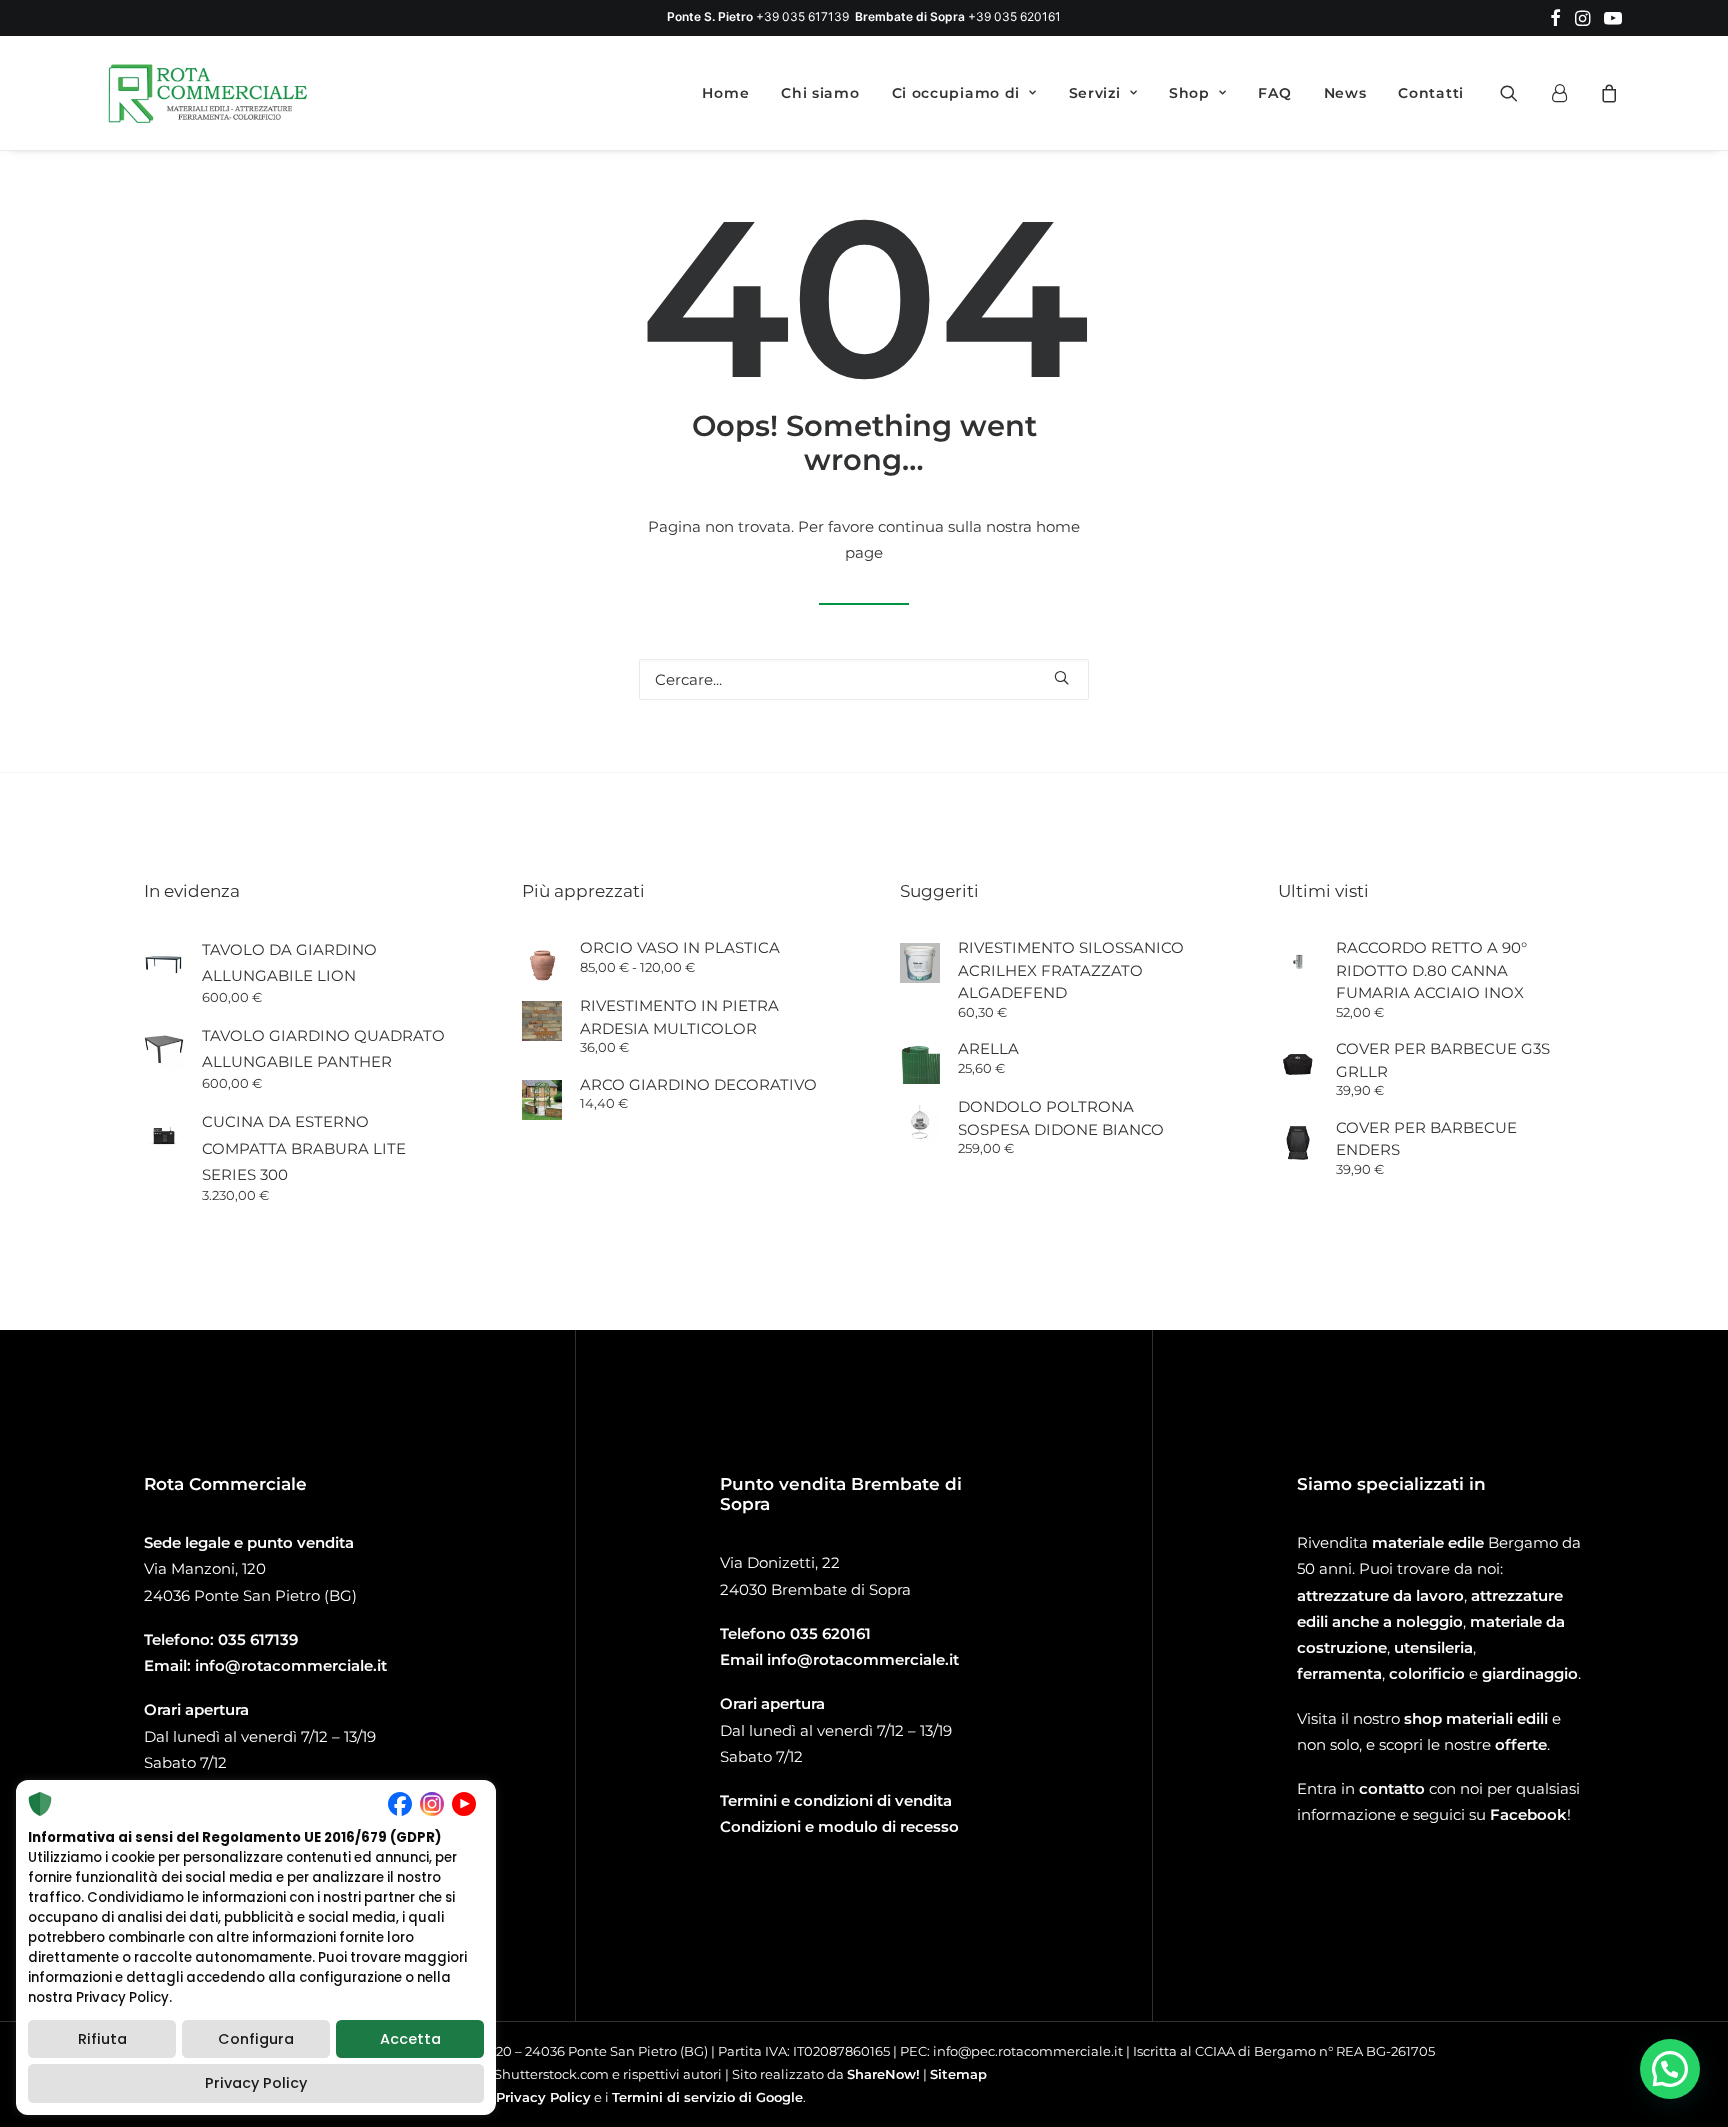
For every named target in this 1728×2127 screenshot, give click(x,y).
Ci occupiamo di (956, 93)
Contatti (1431, 93)
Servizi (1095, 93)
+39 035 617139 (802, 16)
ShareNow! (883, 2074)
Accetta (410, 2039)
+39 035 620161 (1014, 16)
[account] (1568, 93)
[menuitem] (1555, 18)
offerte (1521, 1744)
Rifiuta (102, 2039)
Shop (1189, 93)
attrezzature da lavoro (1380, 1595)
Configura (256, 2039)
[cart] (1606, 93)
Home (725, 93)
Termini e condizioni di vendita (836, 1800)
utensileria (1433, 1647)
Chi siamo (820, 93)
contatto (1392, 1788)
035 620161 (830, 1633)
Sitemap (958, 2074)
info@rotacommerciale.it (291, 1665)
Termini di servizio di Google (707, 2097)
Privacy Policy (543, 2097)
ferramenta (1339, 1673)
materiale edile (1428, 1542)
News (1345, 93)
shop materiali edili (1476, 1718)
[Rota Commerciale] (208, 93)
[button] (1555, 18)
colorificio (1427, 1673)
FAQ (1274, 93)
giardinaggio (1530, 1673)
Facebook (1528, 1814)
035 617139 (258, 1639)
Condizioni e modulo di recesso (839, 1826)
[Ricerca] (864, 679)
